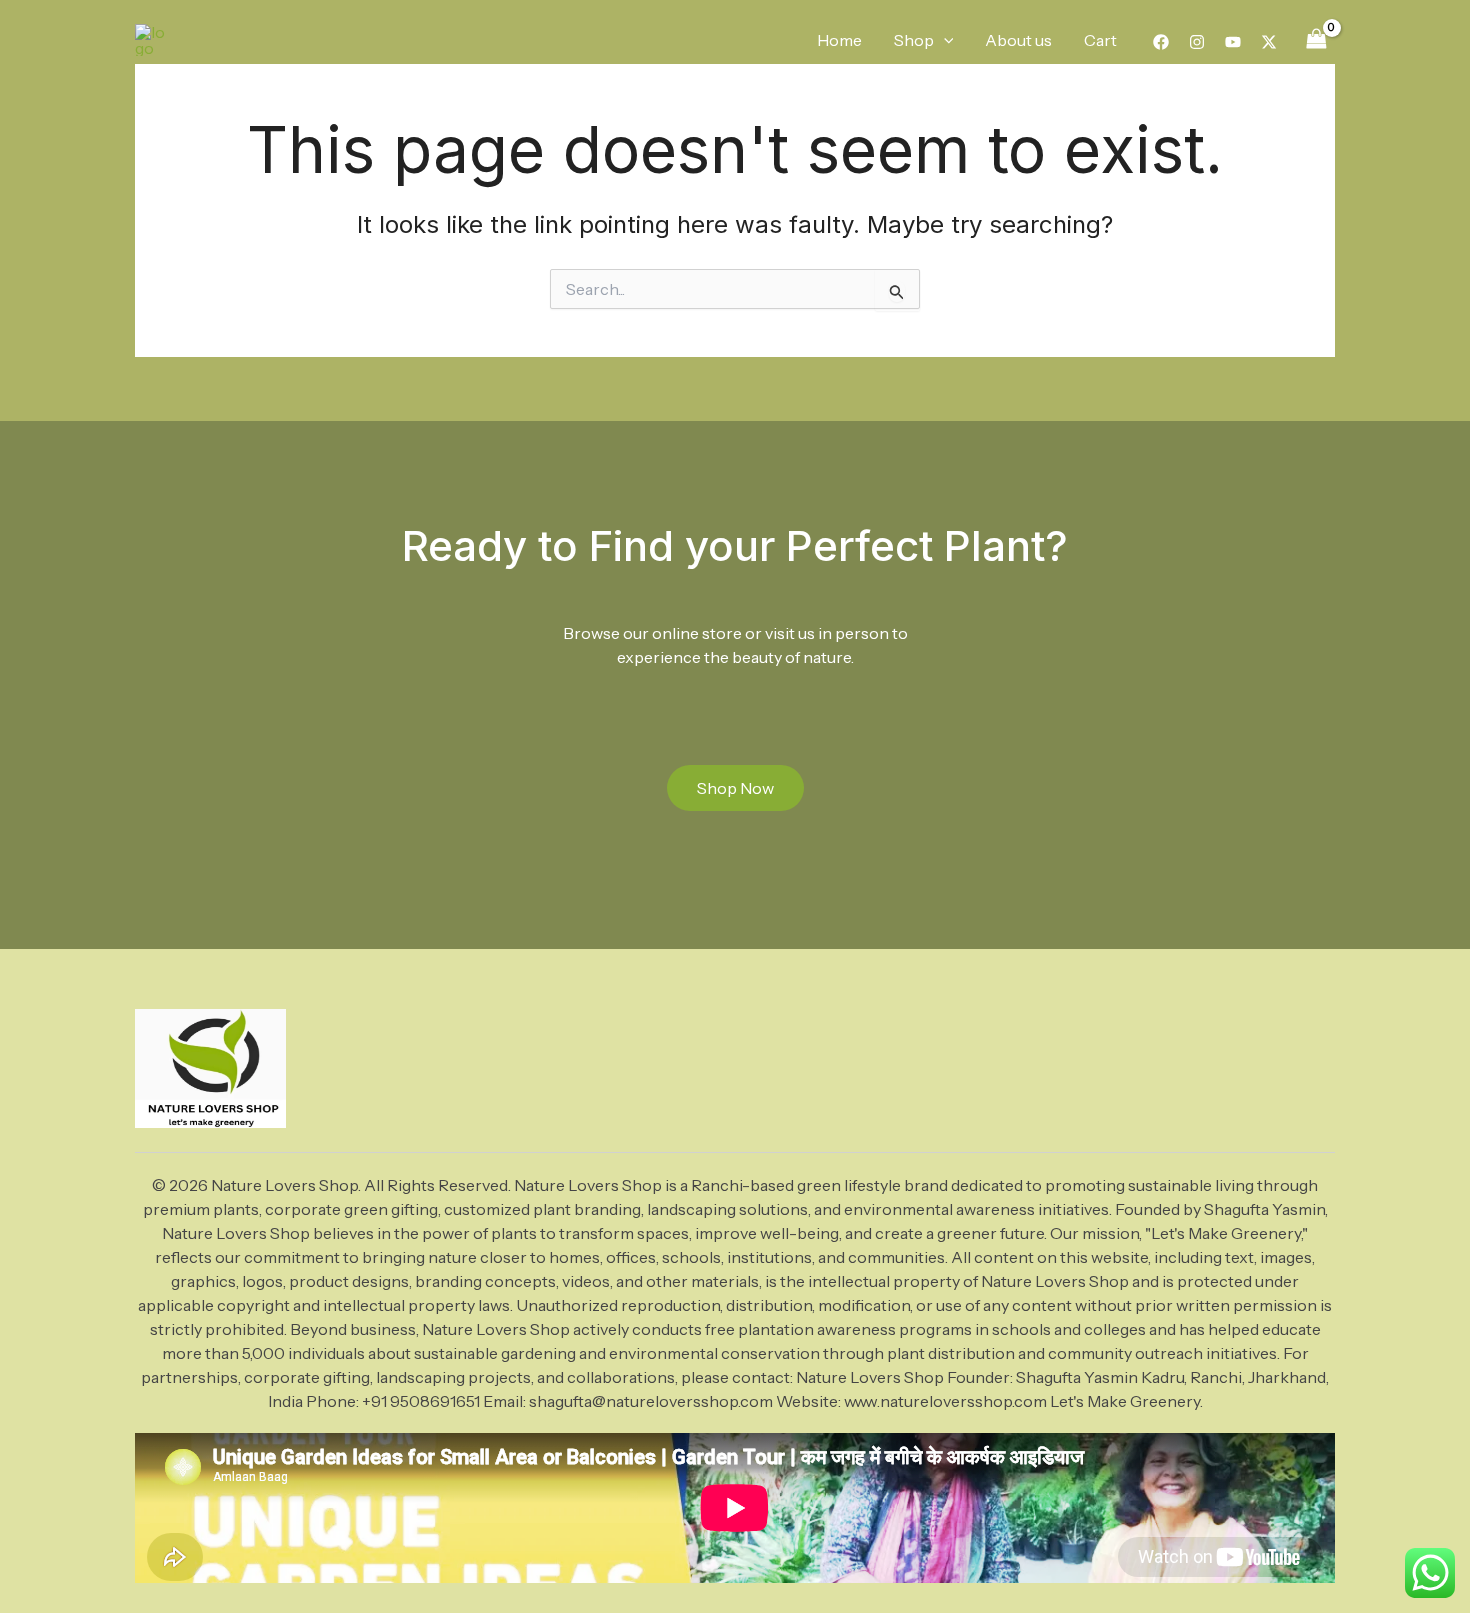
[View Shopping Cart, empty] (1316, 39)
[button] (944, 40)
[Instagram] (1197, 42)
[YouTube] (1233, 42)
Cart (1100, 40)
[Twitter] (1269, 42)
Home (839, 40)
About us (1018, 40)
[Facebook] (1161, 42)
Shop (914, 40)
